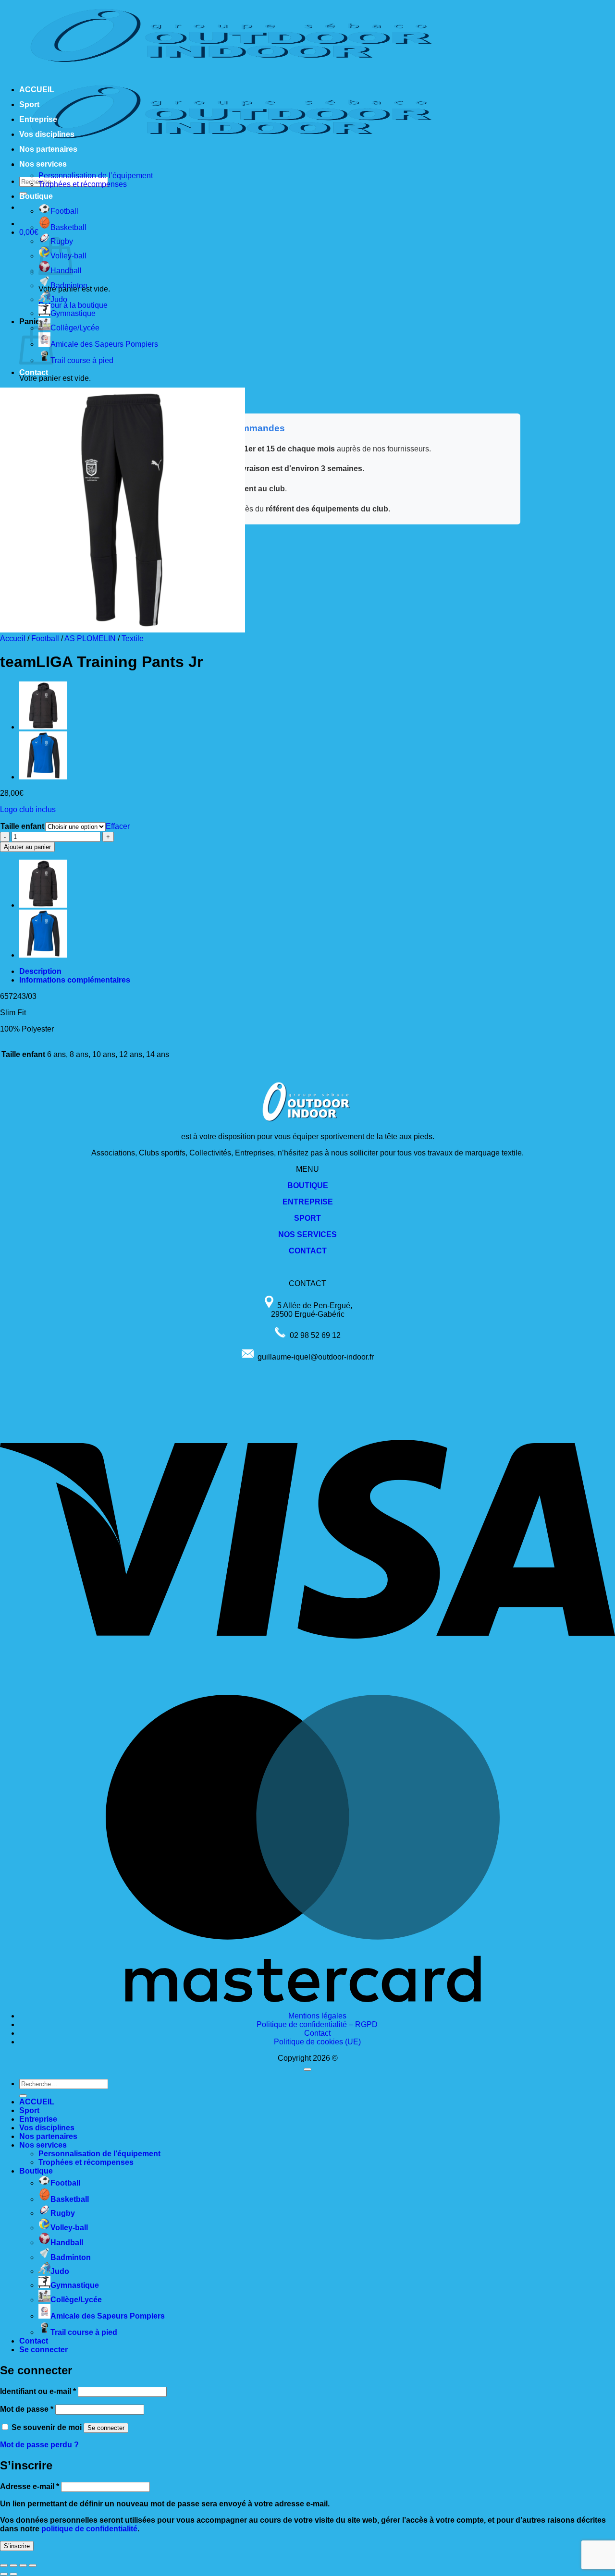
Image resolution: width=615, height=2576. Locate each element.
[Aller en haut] (307, 2069)
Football (64, 211)
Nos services (43, 164)
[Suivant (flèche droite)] (13, 2574)
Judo (59, 299)
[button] (29, 232)
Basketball (68, 227)
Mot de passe (27, 2409)
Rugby (63, 2213)
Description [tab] (40, 971)
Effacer (118, 826)
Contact (34, 372)
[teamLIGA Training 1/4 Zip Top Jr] (43, 777)
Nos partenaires (48, 149)
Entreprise (38, 119)
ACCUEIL (37, 90)
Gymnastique (73, 313)
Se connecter (106, 2428)
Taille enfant (22, 826)
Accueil (13, 638)
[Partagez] (23, 2565)
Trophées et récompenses (83, 184)
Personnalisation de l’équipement (96, 176)
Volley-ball (69, 2228)
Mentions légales (317, 2016)
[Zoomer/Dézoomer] (4, 2565)
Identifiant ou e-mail (38, 2391)
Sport (29, 104)
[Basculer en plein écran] (13, 2565)
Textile (133, 638)
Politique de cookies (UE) (317, 2042)
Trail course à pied (82, 360)
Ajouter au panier (27, 847)
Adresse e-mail (30, 2486)
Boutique (36, 196)
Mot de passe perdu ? (39, 2445)
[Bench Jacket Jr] (43, 727)
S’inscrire (17, 2546)
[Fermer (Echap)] (33, 2565)
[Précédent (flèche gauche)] (4, 2574)
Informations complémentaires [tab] (75, 980)
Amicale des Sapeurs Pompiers (104, 344)
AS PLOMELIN (90, 638)
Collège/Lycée (75, 328)
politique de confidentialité (89, 2529)
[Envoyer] (23, 2096)
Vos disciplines (47, 134)
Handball (67, 2242)
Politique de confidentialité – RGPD (317, 2024)
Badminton (69, 286)
